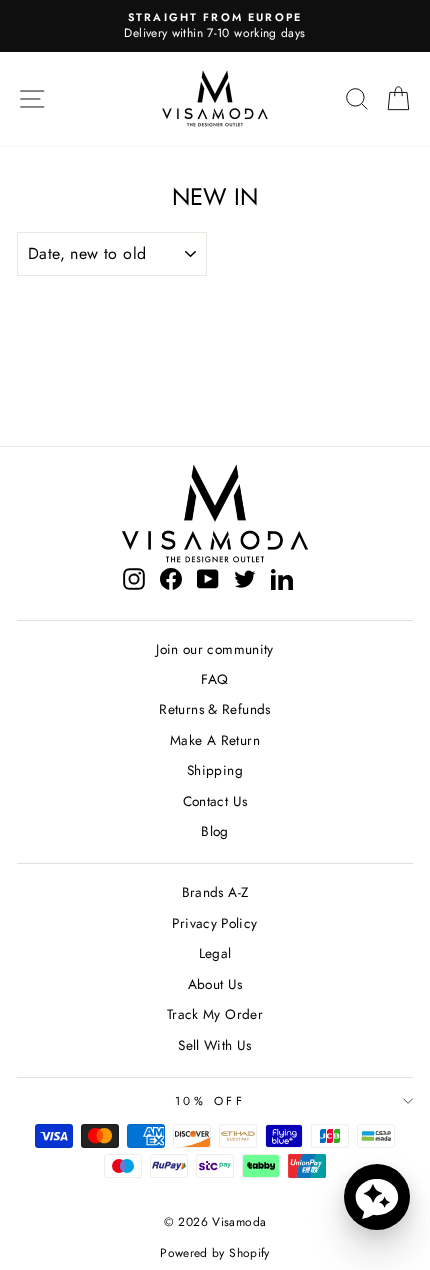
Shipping (215, 770)
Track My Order (215, 1014)
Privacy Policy (214, 923)
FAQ (214, 679)
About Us (215, 984)
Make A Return (215, 740)
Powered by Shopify (215, 1253)
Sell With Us (214, 1045)
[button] (377, 1197)
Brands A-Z (215, 892)
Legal (215, 953)
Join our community (215, 649)
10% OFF (210, 1100)
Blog (214, 831)
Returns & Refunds (214, 709)
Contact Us (215, 801)
